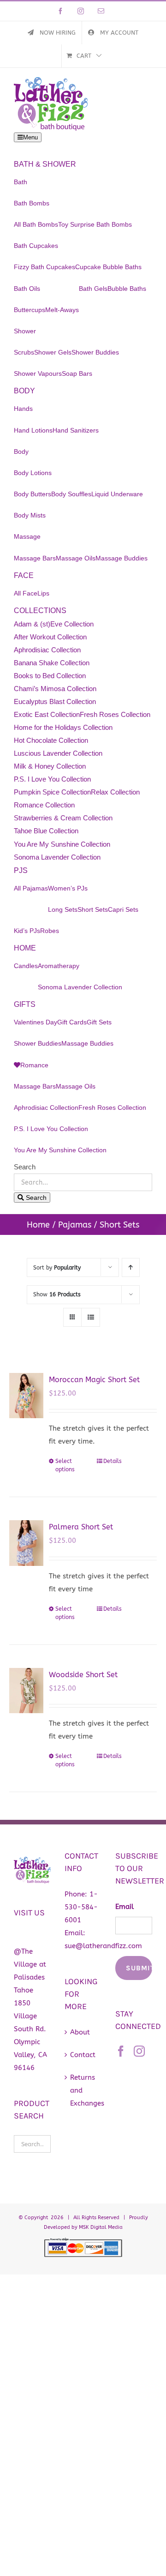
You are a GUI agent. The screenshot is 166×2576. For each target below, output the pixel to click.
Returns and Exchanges (83, 2090)
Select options (65, 1465)
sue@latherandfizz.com (103, 1946)
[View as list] (91, 1317)
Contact (83, 2055)
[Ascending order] (131, 1267)
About (80, 2032)
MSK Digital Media (101, 2227)
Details (113, 1461)
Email (125, 1907)
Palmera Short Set (81, 1527)
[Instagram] (139, 2051)
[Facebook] (121, 2051)
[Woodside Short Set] (26, 1691)
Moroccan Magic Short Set (94, 1380)
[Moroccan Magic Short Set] (26, 1396)
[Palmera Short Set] (26, 1543)
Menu (30, 137)
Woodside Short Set (83, 1675)
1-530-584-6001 (81, 1907)
